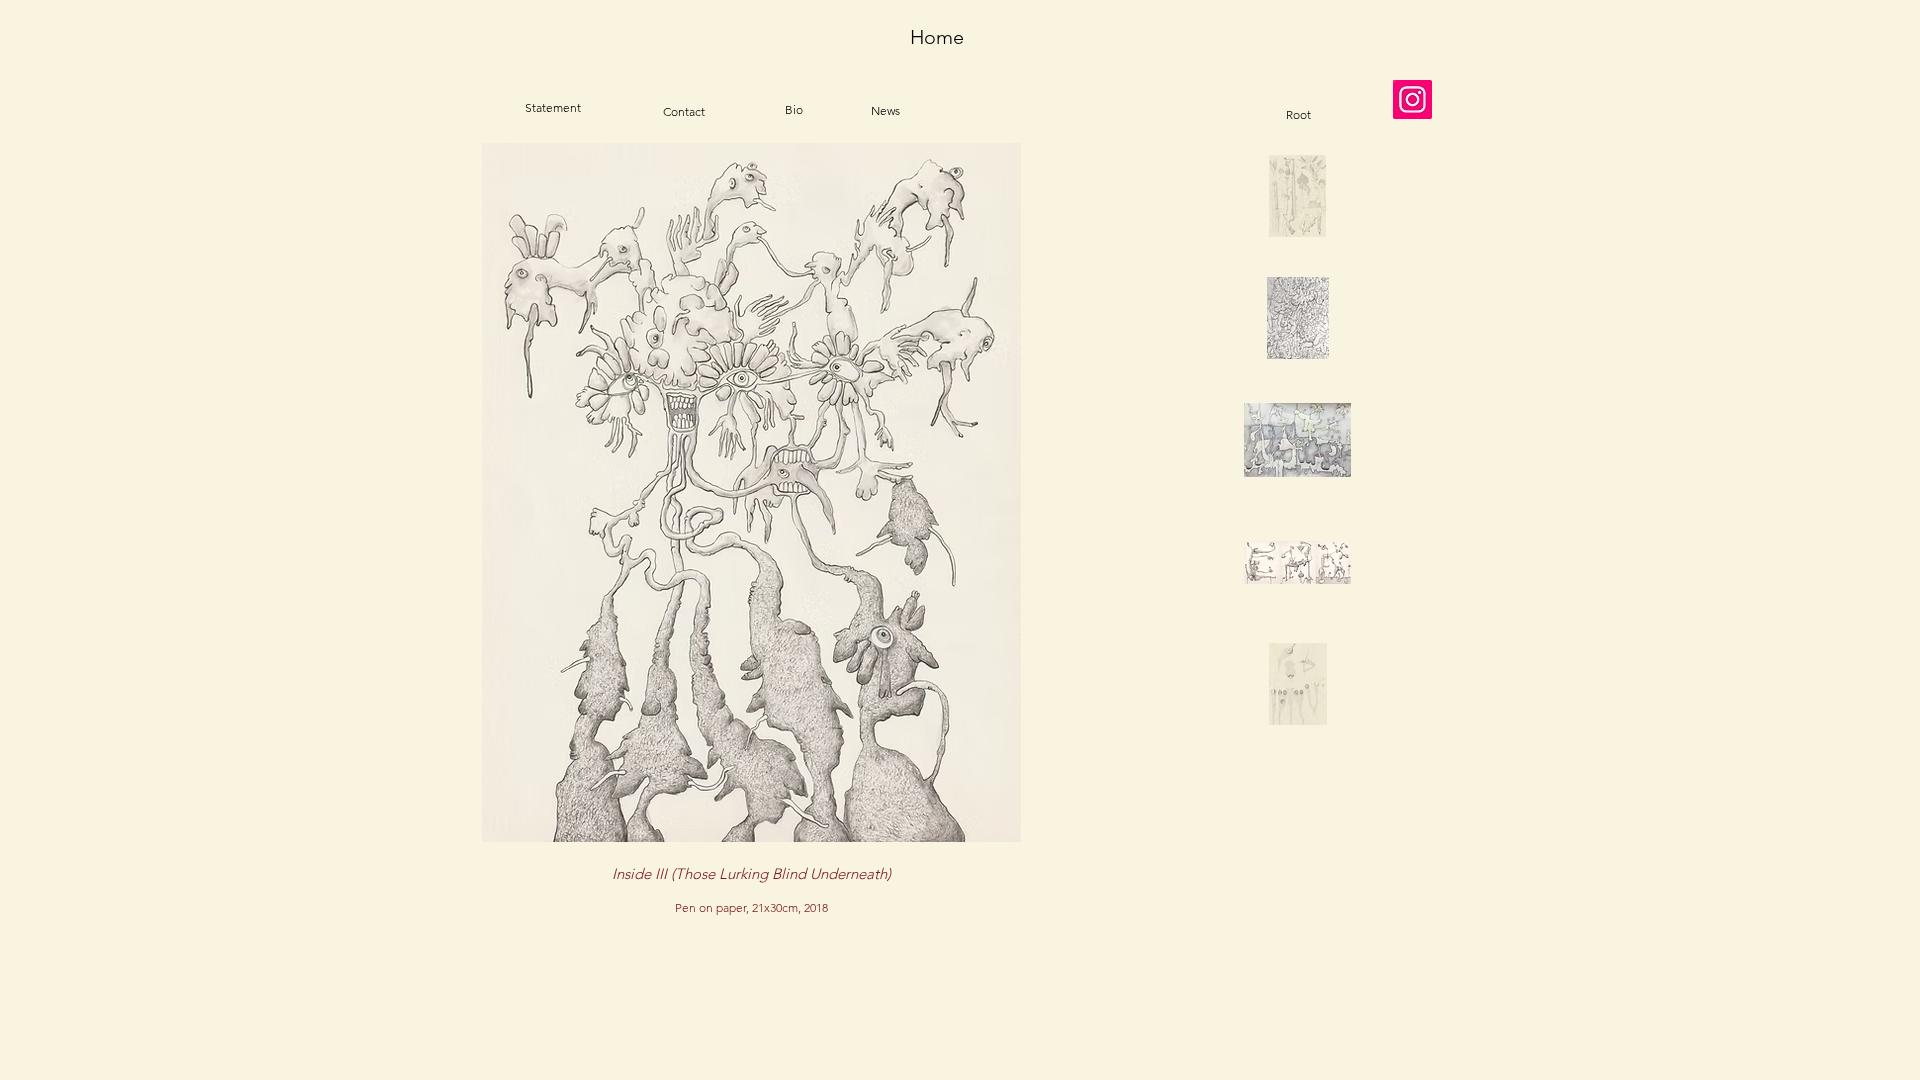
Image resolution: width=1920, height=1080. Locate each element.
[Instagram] (1412, 99)
